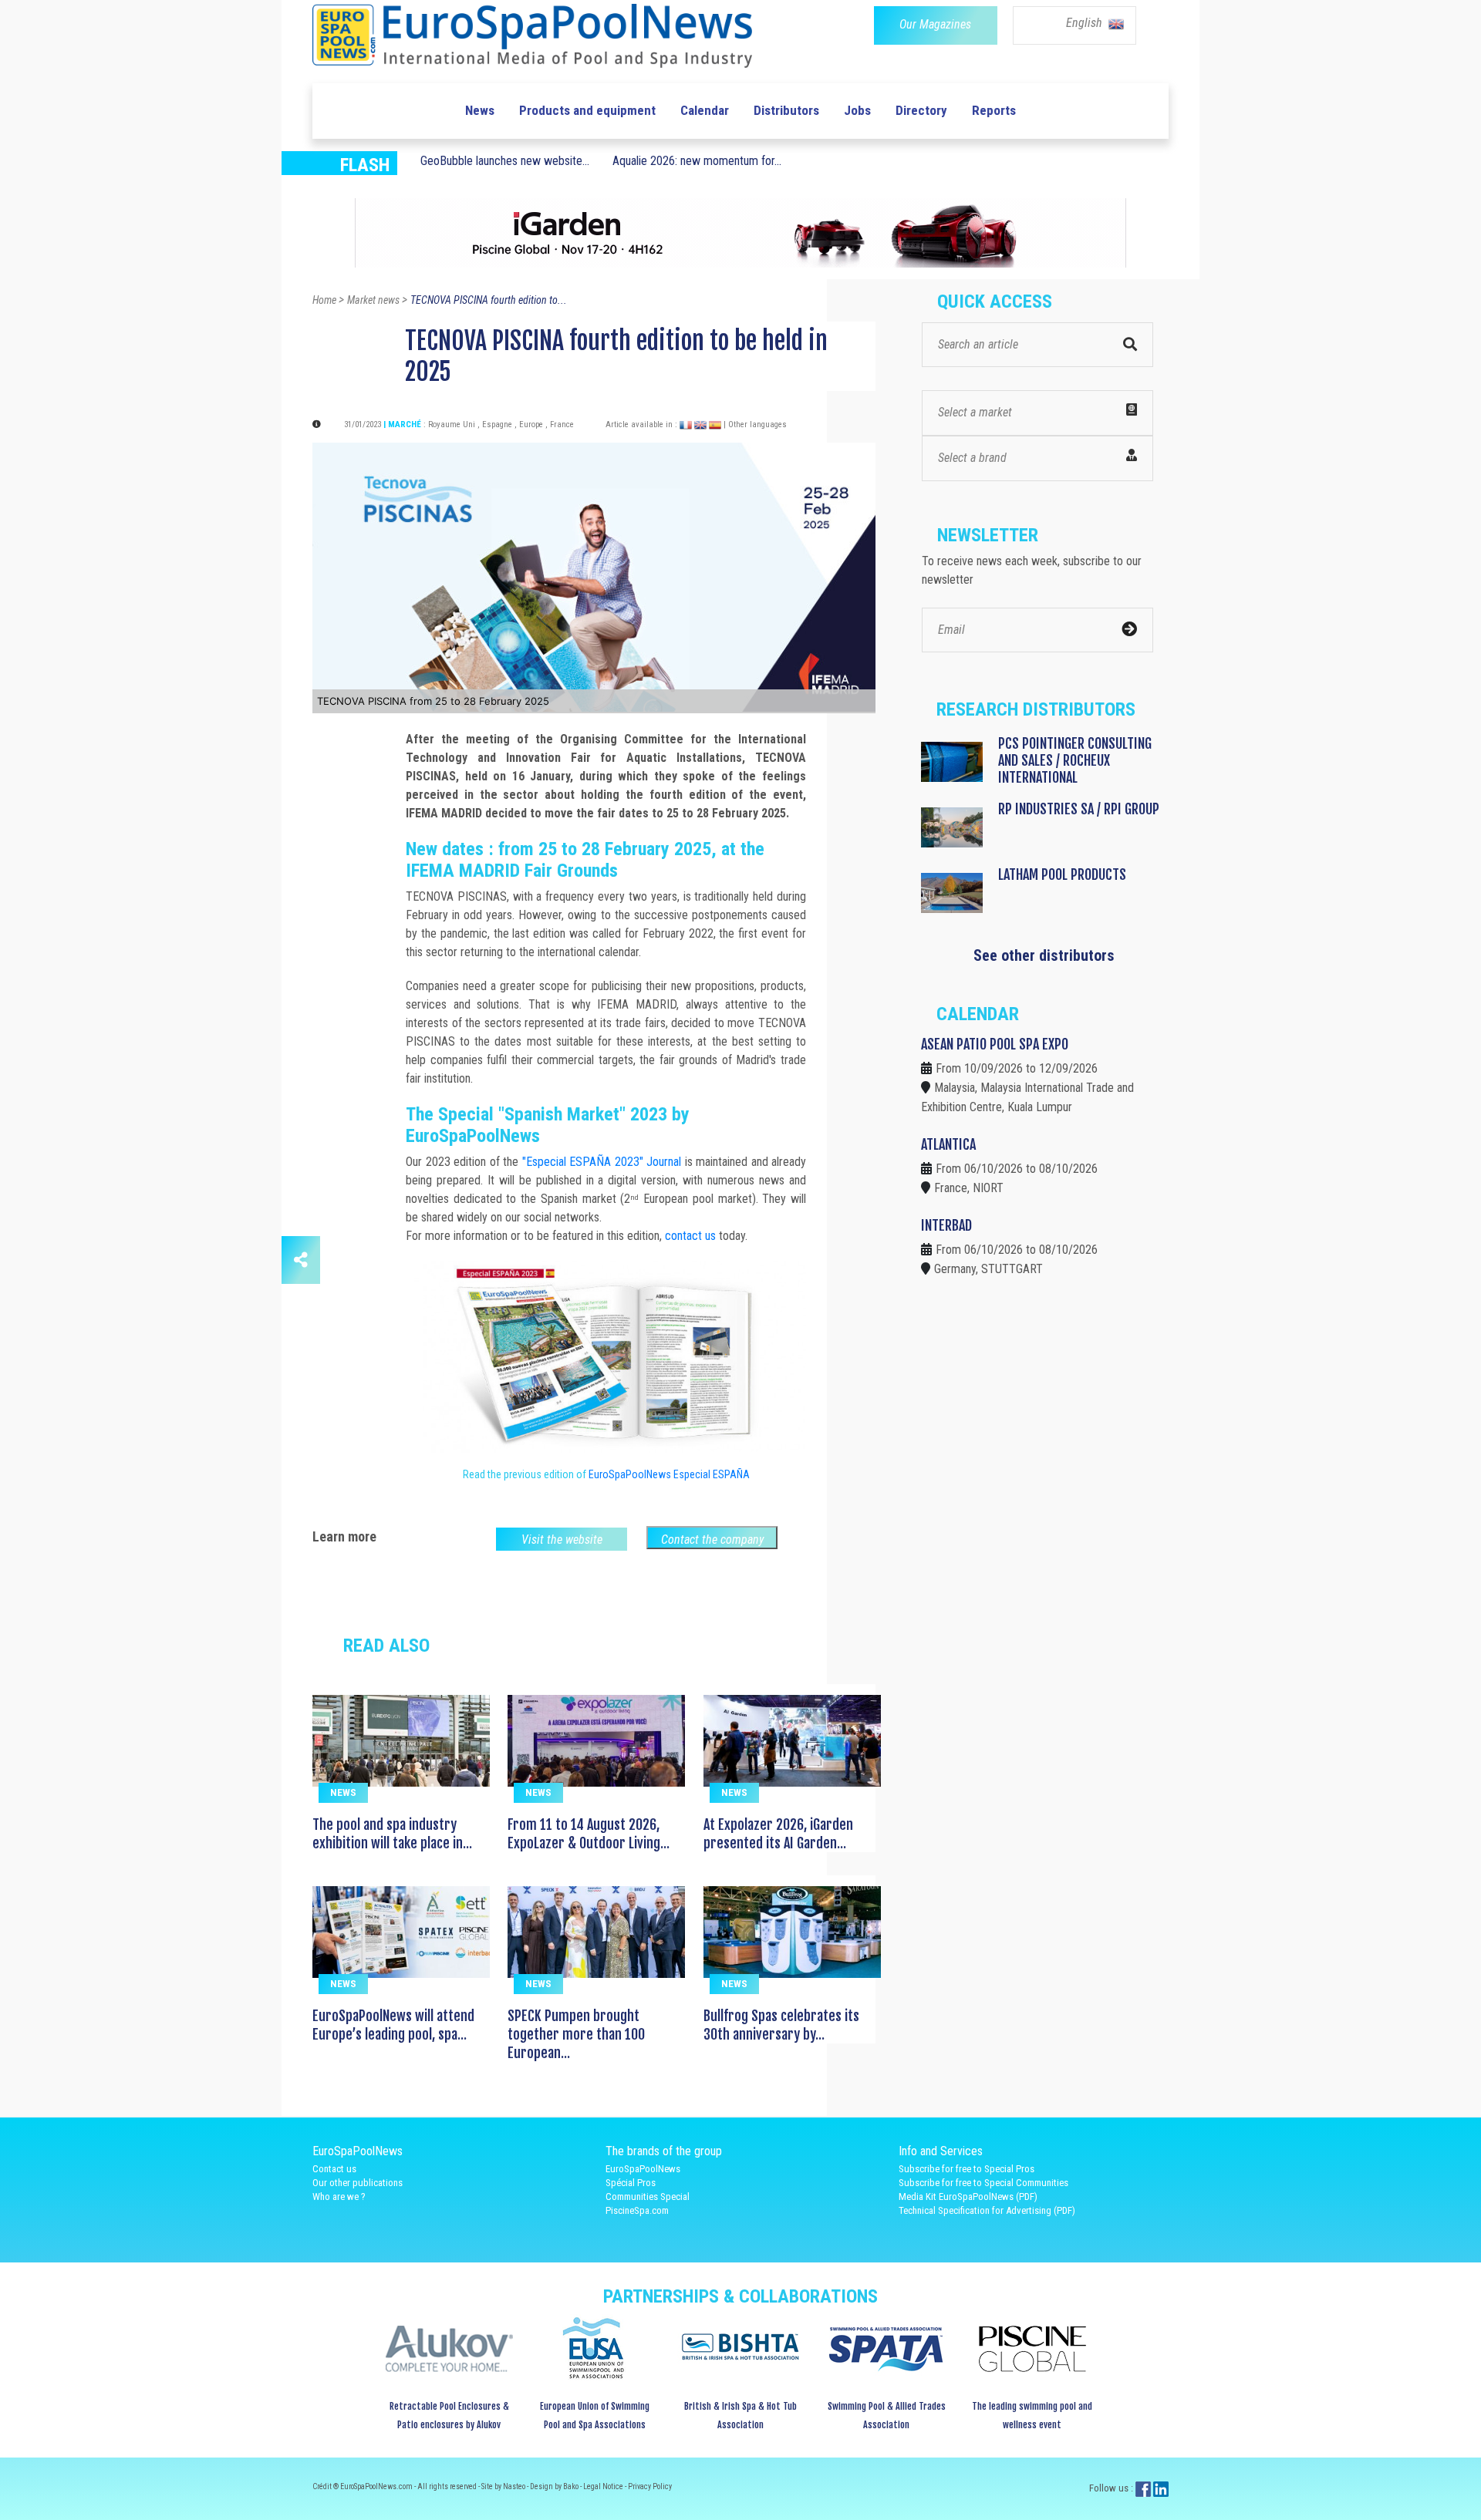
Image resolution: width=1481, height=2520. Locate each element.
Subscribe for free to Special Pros (967, 2169)
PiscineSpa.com (637, 2210)
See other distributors (1044, 955)
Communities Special (648, 2197)
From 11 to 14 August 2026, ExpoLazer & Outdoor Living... (589, 1834)
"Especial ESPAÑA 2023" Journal (602, 1162)
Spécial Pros (631, 2183)
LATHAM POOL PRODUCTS (1062, 874)
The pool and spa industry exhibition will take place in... (392, 1834)
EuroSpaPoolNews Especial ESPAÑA (669, 1474)
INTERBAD (946, 1225)
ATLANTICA (948, 1144)
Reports (994, 110)
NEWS (343, 1792)
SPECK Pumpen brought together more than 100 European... (576, 2034)
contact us (690, 1236)
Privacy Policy (650, 2486)
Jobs (857, 110)
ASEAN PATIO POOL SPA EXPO (995, 1044)
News (480, 110)
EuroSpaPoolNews (643, 2169)
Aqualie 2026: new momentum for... (697, 161)
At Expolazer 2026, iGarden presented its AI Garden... (778, 1834)
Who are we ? (339, 2197)
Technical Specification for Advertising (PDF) (987, 2210)
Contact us (334, 2169)
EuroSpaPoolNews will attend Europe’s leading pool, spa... (393, 2025)
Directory (921, 110)
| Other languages (755, 424)
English (1086, 23)
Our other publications (358, 2183)
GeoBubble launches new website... (505, 161)
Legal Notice (604, 2486)
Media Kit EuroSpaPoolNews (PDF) (968, 2197)
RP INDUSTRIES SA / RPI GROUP (1079, 809)
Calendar (705, 110)
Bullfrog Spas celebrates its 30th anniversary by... (781, 2025)
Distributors (786, 110)
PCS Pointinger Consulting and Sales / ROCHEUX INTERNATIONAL (1075, 760)
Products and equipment (587, 110)
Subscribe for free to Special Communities (983, 2183)
